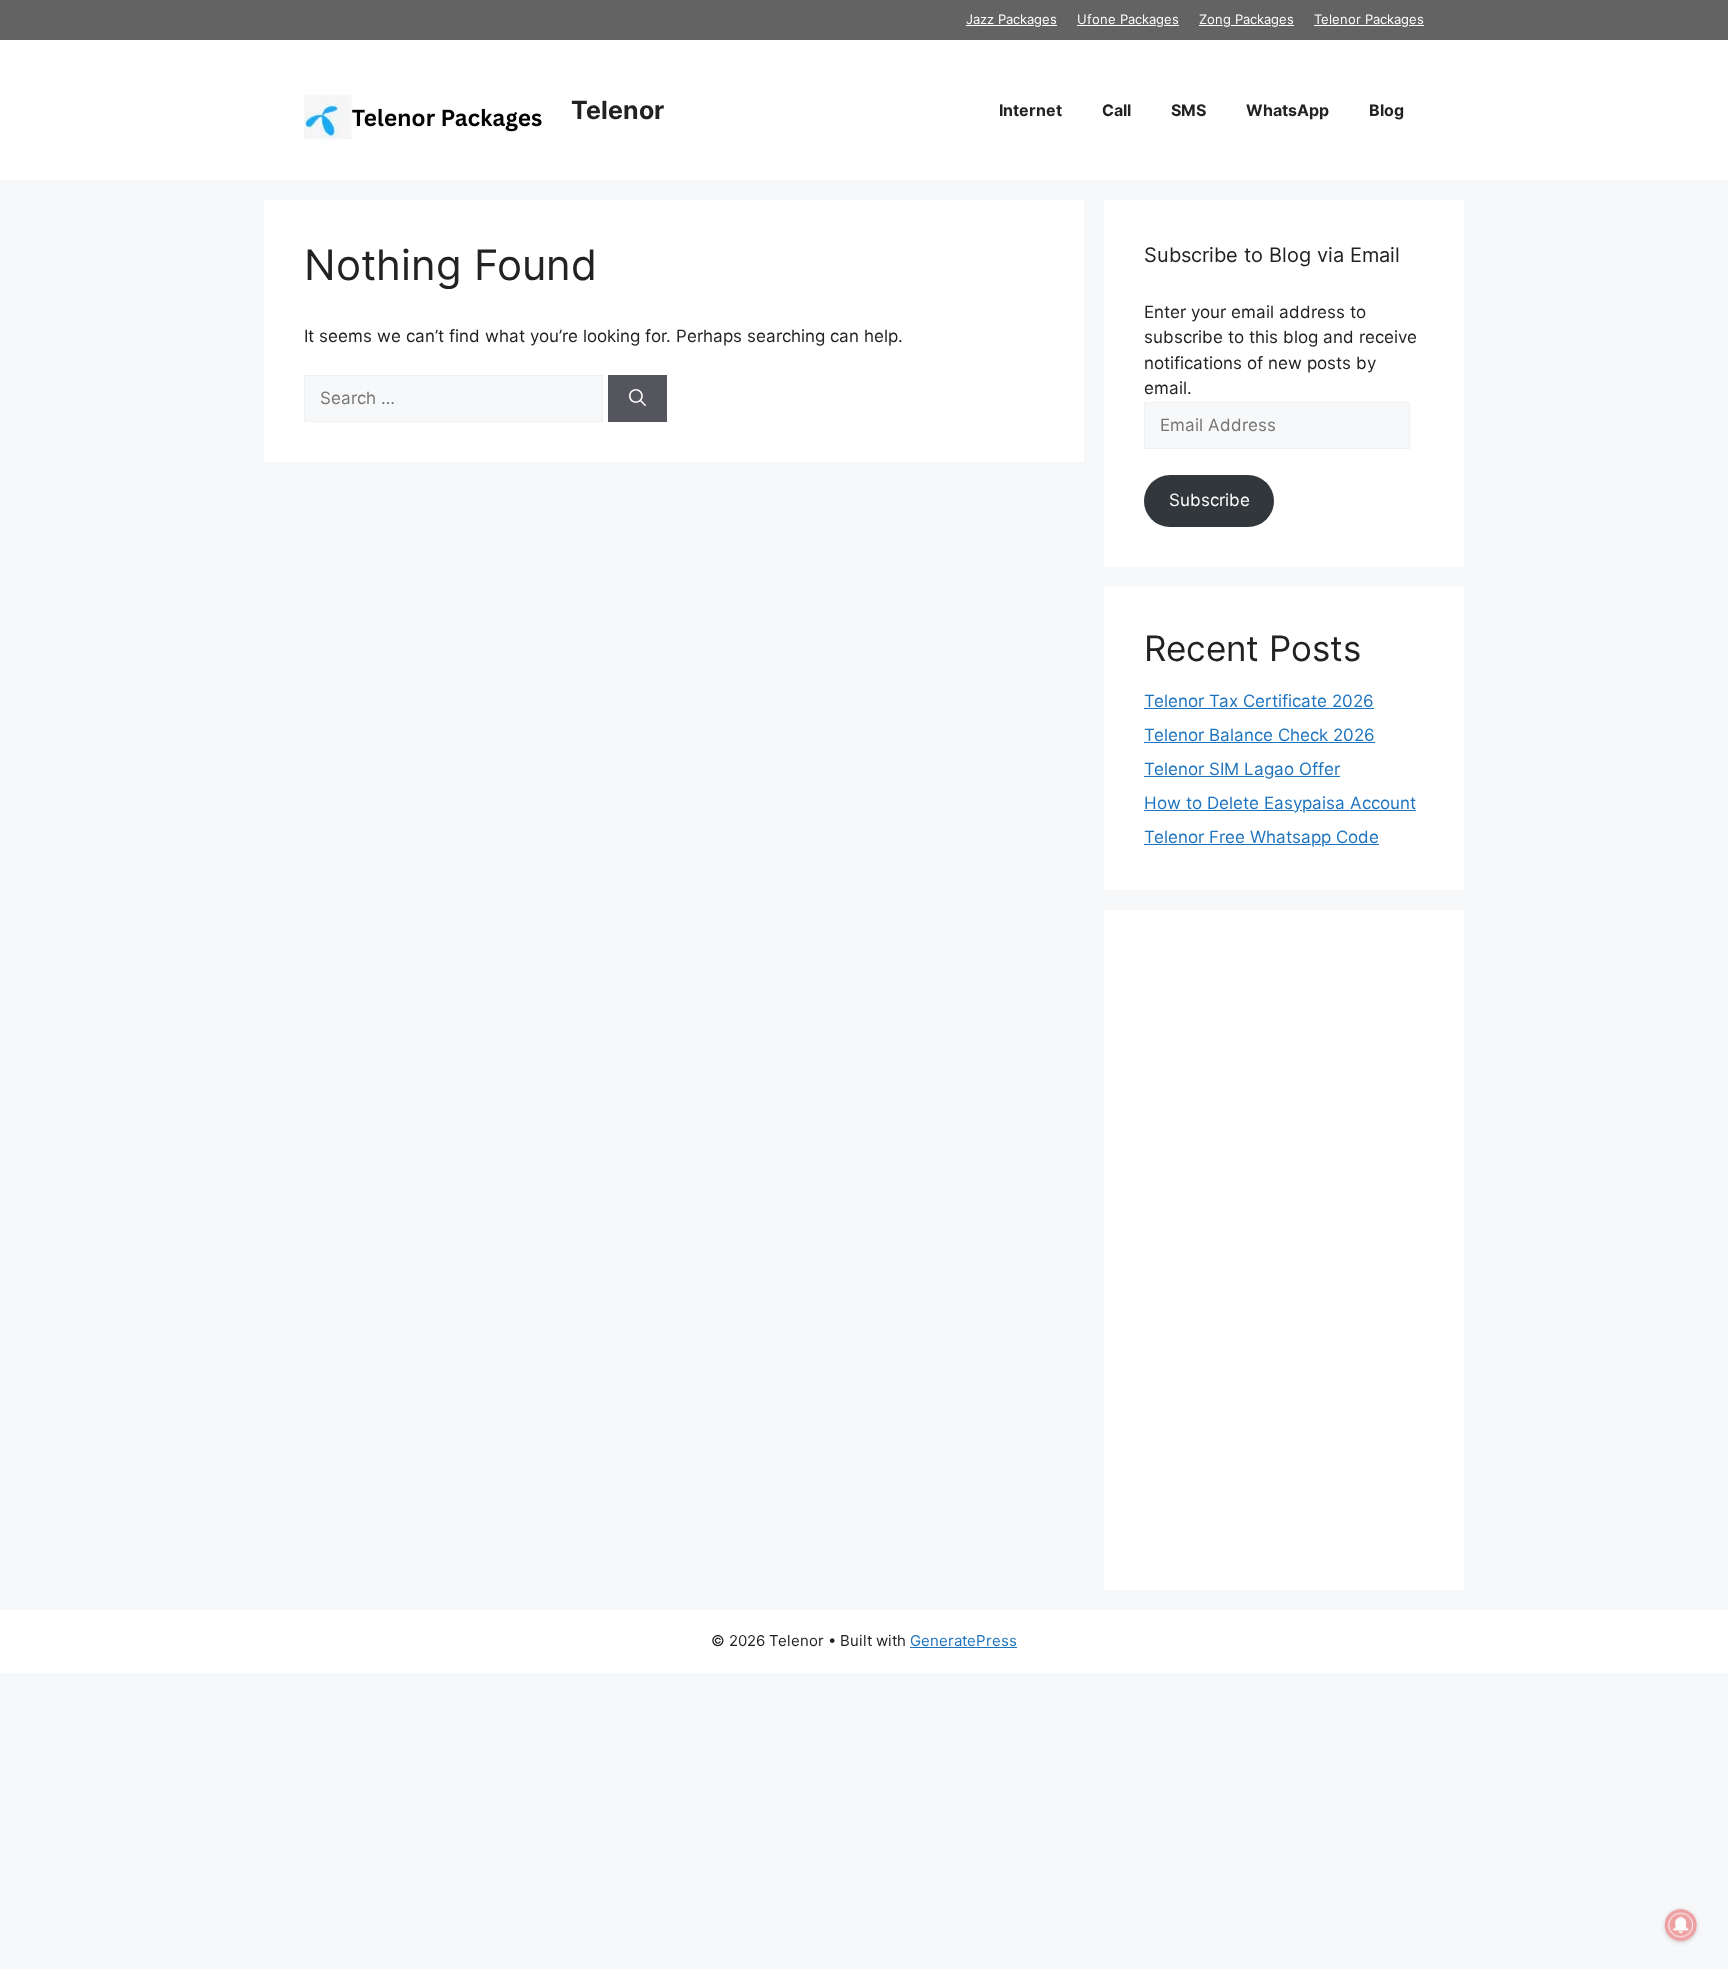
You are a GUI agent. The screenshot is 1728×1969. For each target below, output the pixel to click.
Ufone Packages (1128, 19)
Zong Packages (1246, 19)
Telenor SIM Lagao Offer (1242, 769)
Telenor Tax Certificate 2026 (1259, 701)
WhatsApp (1287, 110)
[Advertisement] (1284, 1250)
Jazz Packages (1011, 19)
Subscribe (1209, 500)
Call (1116, 110)
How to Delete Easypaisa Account (1280, 803)
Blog (1386, 110)
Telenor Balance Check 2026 (1259, 735)
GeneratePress (963, 1640)
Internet (1030, 110)
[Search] (637, 399)
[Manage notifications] (1681, 1925)
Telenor (617, 110)
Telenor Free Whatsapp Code (1261, 837)
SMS (1188, 110)
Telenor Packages (1369, 19)
